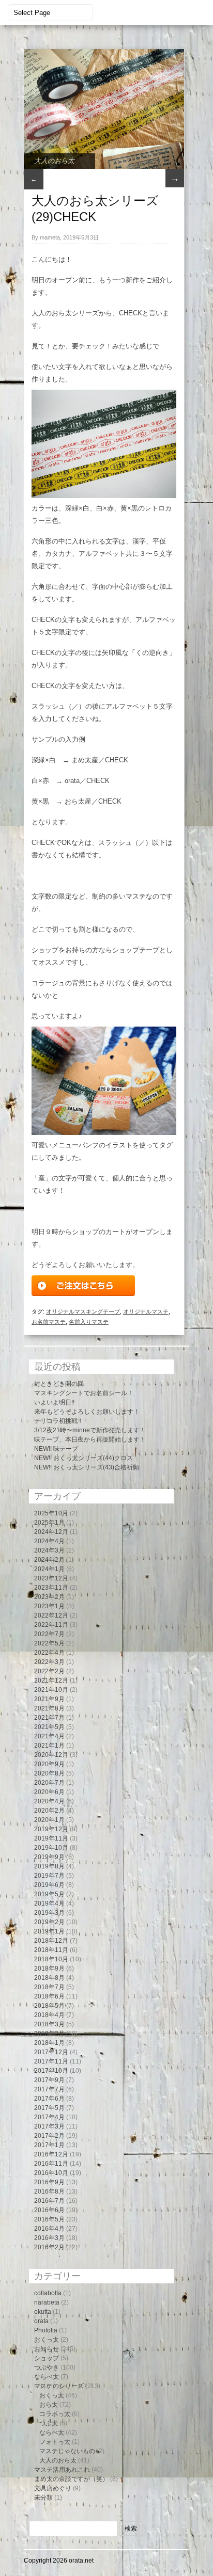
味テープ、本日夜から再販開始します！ (90, 1439)
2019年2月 (49, 1922)
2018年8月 (49, 1978)
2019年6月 (49, 1885)
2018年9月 (49, 1969)
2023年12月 (51, 1578)
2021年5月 (49, 1727)
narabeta (47, 2302)
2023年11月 (51, 1588)
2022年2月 (49, 1671)
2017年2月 (49, 2136)
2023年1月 (49, 1606)
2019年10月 (51, 1848)
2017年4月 (49, 2117)
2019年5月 (49, 1894)
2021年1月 (49, 1746)
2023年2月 (49, 1597)
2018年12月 (51, 1941)
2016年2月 (49, 2247)
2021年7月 (49, 1718)
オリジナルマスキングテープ (83, 1311)
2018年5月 (49, 2006)
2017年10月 (51, 2071)
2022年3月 (49, 1662)
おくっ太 (47, 2340)
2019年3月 (49, 1913)
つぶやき (47, 2367)
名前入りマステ (89, 1322)
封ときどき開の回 (59, 1384)
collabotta (48, 2293)
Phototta (46, 2330)
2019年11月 (51, 1838)
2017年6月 (49, 2099)
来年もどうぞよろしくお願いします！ (87, 1412)
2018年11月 (51, 1950)
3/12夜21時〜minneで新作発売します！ (90, 1430)
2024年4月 (49, 1541)
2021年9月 (49, 1699)
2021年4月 (49, 1736)
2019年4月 (49, 1903)
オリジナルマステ (146, 1311)
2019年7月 (49, 1876)
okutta (43, 2312)
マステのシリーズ (59, 2386)
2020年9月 (49, 1764)
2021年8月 (49, 1708)
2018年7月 (49, 1987)
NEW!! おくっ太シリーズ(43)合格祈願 (87, 1467)
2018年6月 (49, 1996)
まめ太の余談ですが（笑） (71, 2479)
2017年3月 (49, 2126)
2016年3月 (49, 2238)
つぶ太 (49, 2423)
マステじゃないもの (67, 2451)
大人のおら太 (54, 161)
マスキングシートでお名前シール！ (84, 1393)
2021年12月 (51, 1681)
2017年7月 (49, 2089)
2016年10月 (51, 2173)
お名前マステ (49, 1322)
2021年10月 (51, 1690)
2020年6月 (49, 1792)
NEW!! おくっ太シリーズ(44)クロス (83, 1458)
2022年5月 (49, 1643)
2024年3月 (49, 1550)
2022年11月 (51, 1625)
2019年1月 (49, 1931)
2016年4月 (49, 2229)
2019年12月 (51, 1829)
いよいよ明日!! (54, 1402)
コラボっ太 (55, 2414)
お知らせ (47, 2349)
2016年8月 (49, 2191)
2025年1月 (49, 1523)
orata (41, 2321)
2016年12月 (51, 2154)
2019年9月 (49, 1857)
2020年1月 (49, 1820)
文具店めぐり (53, 2488)
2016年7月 (49, 2201)
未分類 (43, 2498)
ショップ (47, 2358)
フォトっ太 (55, 2442)
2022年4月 (49, 1653)
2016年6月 (49, 2210)
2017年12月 (51, 2052)
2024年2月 (49, 1560)
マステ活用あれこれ (62, 2470)
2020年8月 (49, 1773)
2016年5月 (49, 2219)
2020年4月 (49, 1801)
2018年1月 (49, 2043)
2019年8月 (49, 1866)
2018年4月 (49, 2015)
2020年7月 (49, 1783)
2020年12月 (51, 1755)
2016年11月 (51, 2164)
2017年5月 (49, 2108)
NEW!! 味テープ (56, 1449)
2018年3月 (49, 2024)
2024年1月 (49, 1569)
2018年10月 (51, 1959)
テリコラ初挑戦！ (59, 1421)
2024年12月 (51, 1532)
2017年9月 (49, 2080)
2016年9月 (49, 2182)
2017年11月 (51, 2061)
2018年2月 (49, 2034)
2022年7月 (49, 1634)
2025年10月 (51, 1513)
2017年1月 (49, 2145)
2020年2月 (49, 1811)
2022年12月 (51, 1615)
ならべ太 (47, 2377)
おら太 (49, 2405)
